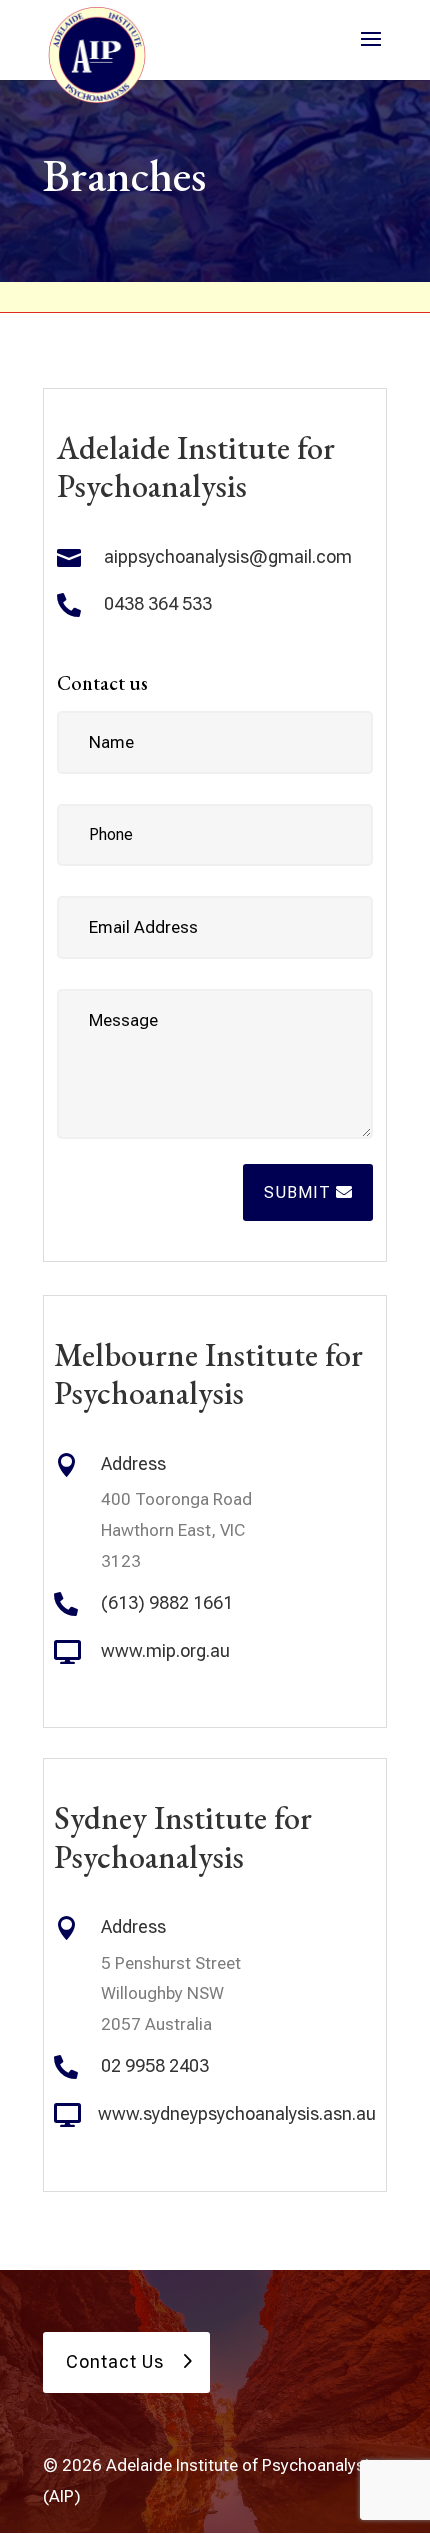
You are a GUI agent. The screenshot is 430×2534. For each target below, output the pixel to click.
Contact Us (115, 2361)
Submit (297, 1192)
